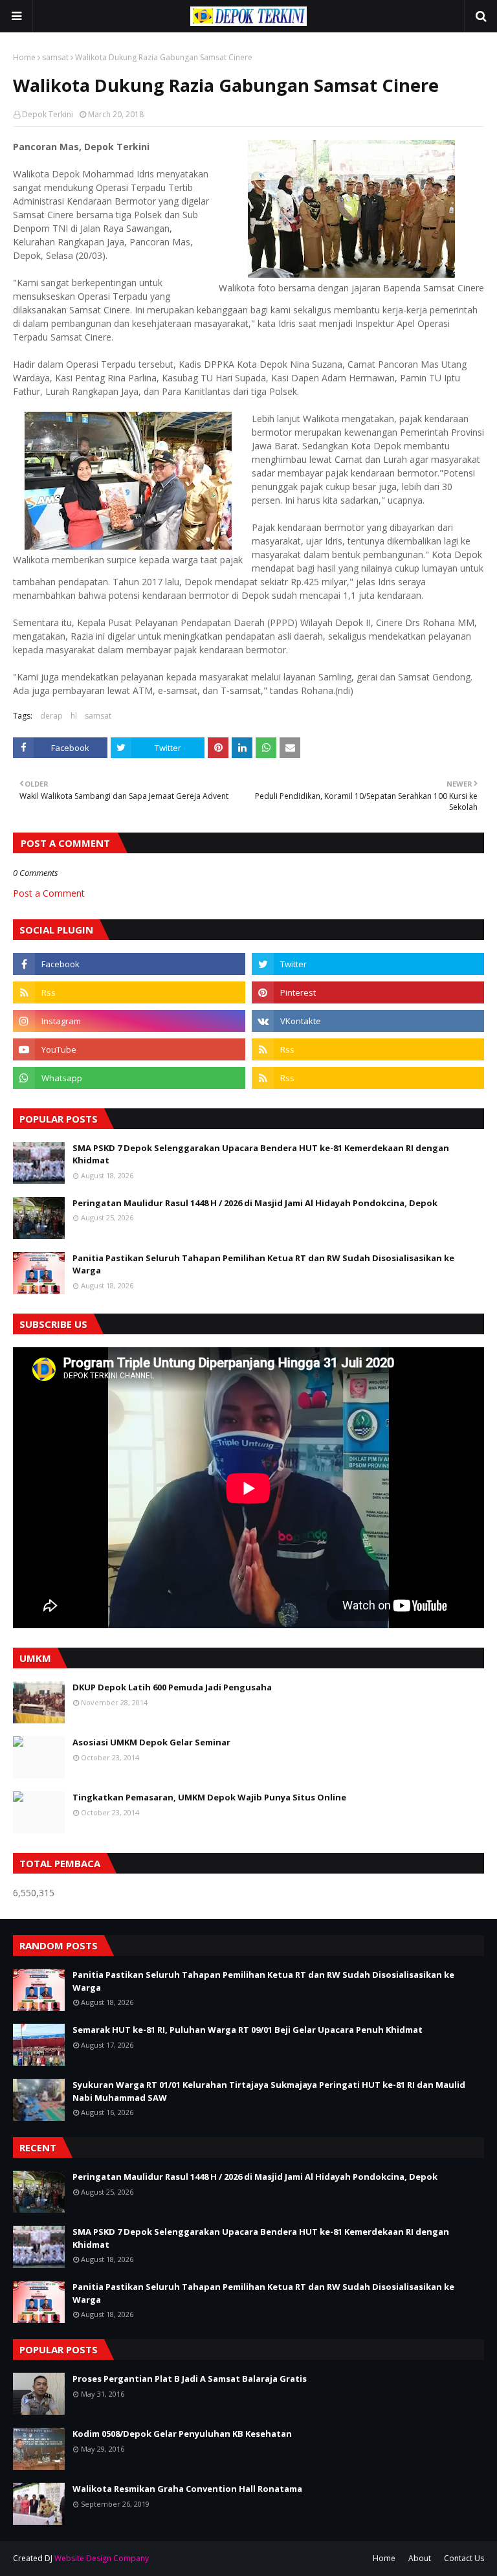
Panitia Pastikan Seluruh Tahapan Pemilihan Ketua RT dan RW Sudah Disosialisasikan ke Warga (263, 1264)
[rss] (129, 992)
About (420, 2558)
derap (51, 716)
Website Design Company (102, 2558)
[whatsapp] (129, 1078)
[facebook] (129, 964)
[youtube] (129, 1049)
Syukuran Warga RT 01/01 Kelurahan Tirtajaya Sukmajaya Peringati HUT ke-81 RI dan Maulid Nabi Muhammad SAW (269, 2091)
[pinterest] (368, 992)
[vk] (368, 1021)
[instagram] (129, 1021)
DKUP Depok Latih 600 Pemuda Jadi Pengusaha (172, 1687)
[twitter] (368, 964)
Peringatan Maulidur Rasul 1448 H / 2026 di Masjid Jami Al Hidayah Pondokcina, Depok (255, 1203)
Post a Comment (49, 893)
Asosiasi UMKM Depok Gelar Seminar (151, 1742)
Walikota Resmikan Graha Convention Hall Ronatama (187, 2489)
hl (74, 716)
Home (24, 57)
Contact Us (464, 2558)
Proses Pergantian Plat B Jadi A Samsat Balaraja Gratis (190, 2379)
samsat (55, 57)
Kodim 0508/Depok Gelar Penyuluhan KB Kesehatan (182, 2434)
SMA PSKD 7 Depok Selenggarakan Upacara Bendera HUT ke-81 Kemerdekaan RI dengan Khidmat (261, 1154)
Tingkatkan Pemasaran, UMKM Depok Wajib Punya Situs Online (209, 1797)
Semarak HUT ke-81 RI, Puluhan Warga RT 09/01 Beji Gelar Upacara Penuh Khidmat (248, 2030)
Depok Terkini (48, 114)
